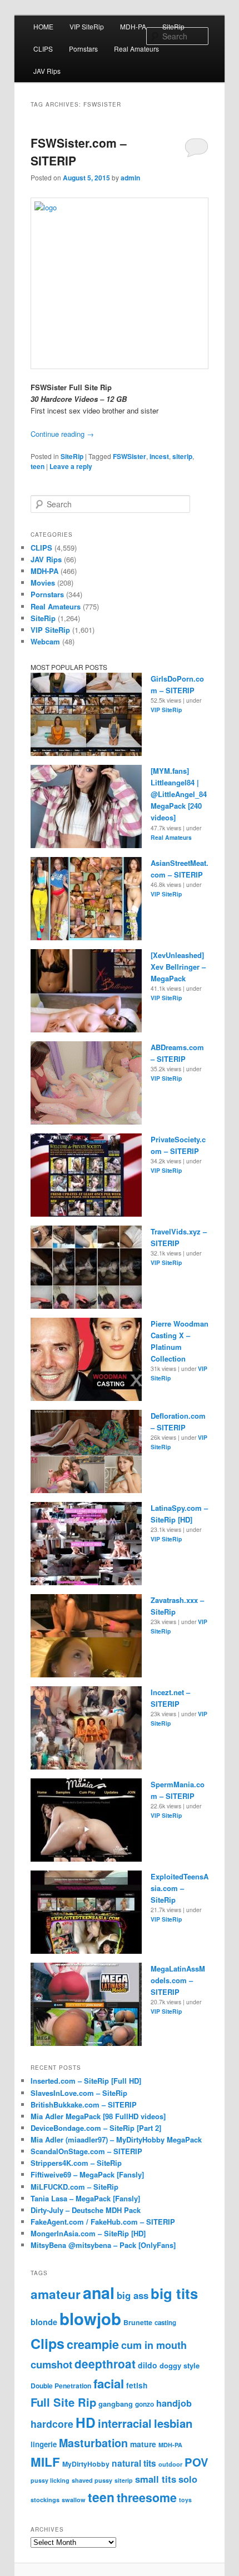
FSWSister (130, 456)
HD (86, 2423)
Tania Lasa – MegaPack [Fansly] (85, 2198)
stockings (45, 2500)
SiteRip (173, 26)
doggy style (180, 2365)
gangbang (116, 2404)
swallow (74, 2500)
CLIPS (43, 49)
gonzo (145, 2404)
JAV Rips (47, 71)
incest (159, 456)
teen (38, 466)
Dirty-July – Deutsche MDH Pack (86, 2210)
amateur (56, 2294)
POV (196, 2462)
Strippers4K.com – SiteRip (76, 2163)
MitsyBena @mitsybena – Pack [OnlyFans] (103, 2245)
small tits (156, 2479)
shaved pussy (92, 2480)
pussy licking (50, 2480)
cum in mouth (154, 2345)
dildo (148, 2365)
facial (109, 2383)
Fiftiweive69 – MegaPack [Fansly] (87, 2174)
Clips (48, 2343)
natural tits (134, 2463)
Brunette (138, 2322)
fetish (137, 2385)
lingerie (44, 2444)
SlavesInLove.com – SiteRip (79, 2093)
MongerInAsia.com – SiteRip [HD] (88, 2233)
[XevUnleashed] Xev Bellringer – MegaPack (178, 967)
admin (130, 178)
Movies (43, 583)
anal (99, 2293)
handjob (174, 2403)
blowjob (90, 2318)
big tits (174, 2293)
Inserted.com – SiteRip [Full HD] (86, 2081)
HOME (43, 26)
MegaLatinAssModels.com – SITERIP (178, 1980)
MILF (45, 2462)
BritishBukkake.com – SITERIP (84, 2104)
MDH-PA (133, 26)
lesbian (173, 2423)
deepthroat (105, 2364)
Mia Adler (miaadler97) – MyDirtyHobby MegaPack (116, 2139)
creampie (93, 2344)
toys (185, 2500)
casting (165, 2323)
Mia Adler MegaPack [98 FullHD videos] (98, 2116)
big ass (133, 2295)
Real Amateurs (136, 49)
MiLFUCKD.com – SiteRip (74, 2187)
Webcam (45, 641)
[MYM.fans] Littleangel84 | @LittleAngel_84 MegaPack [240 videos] (179, 794)
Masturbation (93, 2443)
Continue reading (62, 434)
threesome (147, 2497)
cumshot (51, 2364)
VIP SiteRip (87, 26)
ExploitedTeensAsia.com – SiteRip (180, 1888)
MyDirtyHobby (86, 2464)
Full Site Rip (63, 2402)
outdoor (170, 2464)
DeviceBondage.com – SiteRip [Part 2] (96, 2128)
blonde (44, 2322)
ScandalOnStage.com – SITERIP (86, 2151)
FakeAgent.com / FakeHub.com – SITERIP (103, 2222)
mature (143, 2444)
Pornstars (83, 49)
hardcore (52, 2424)
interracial (125, 2423)
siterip (182, 456)
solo (188, 2479)
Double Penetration (61, 2386)
